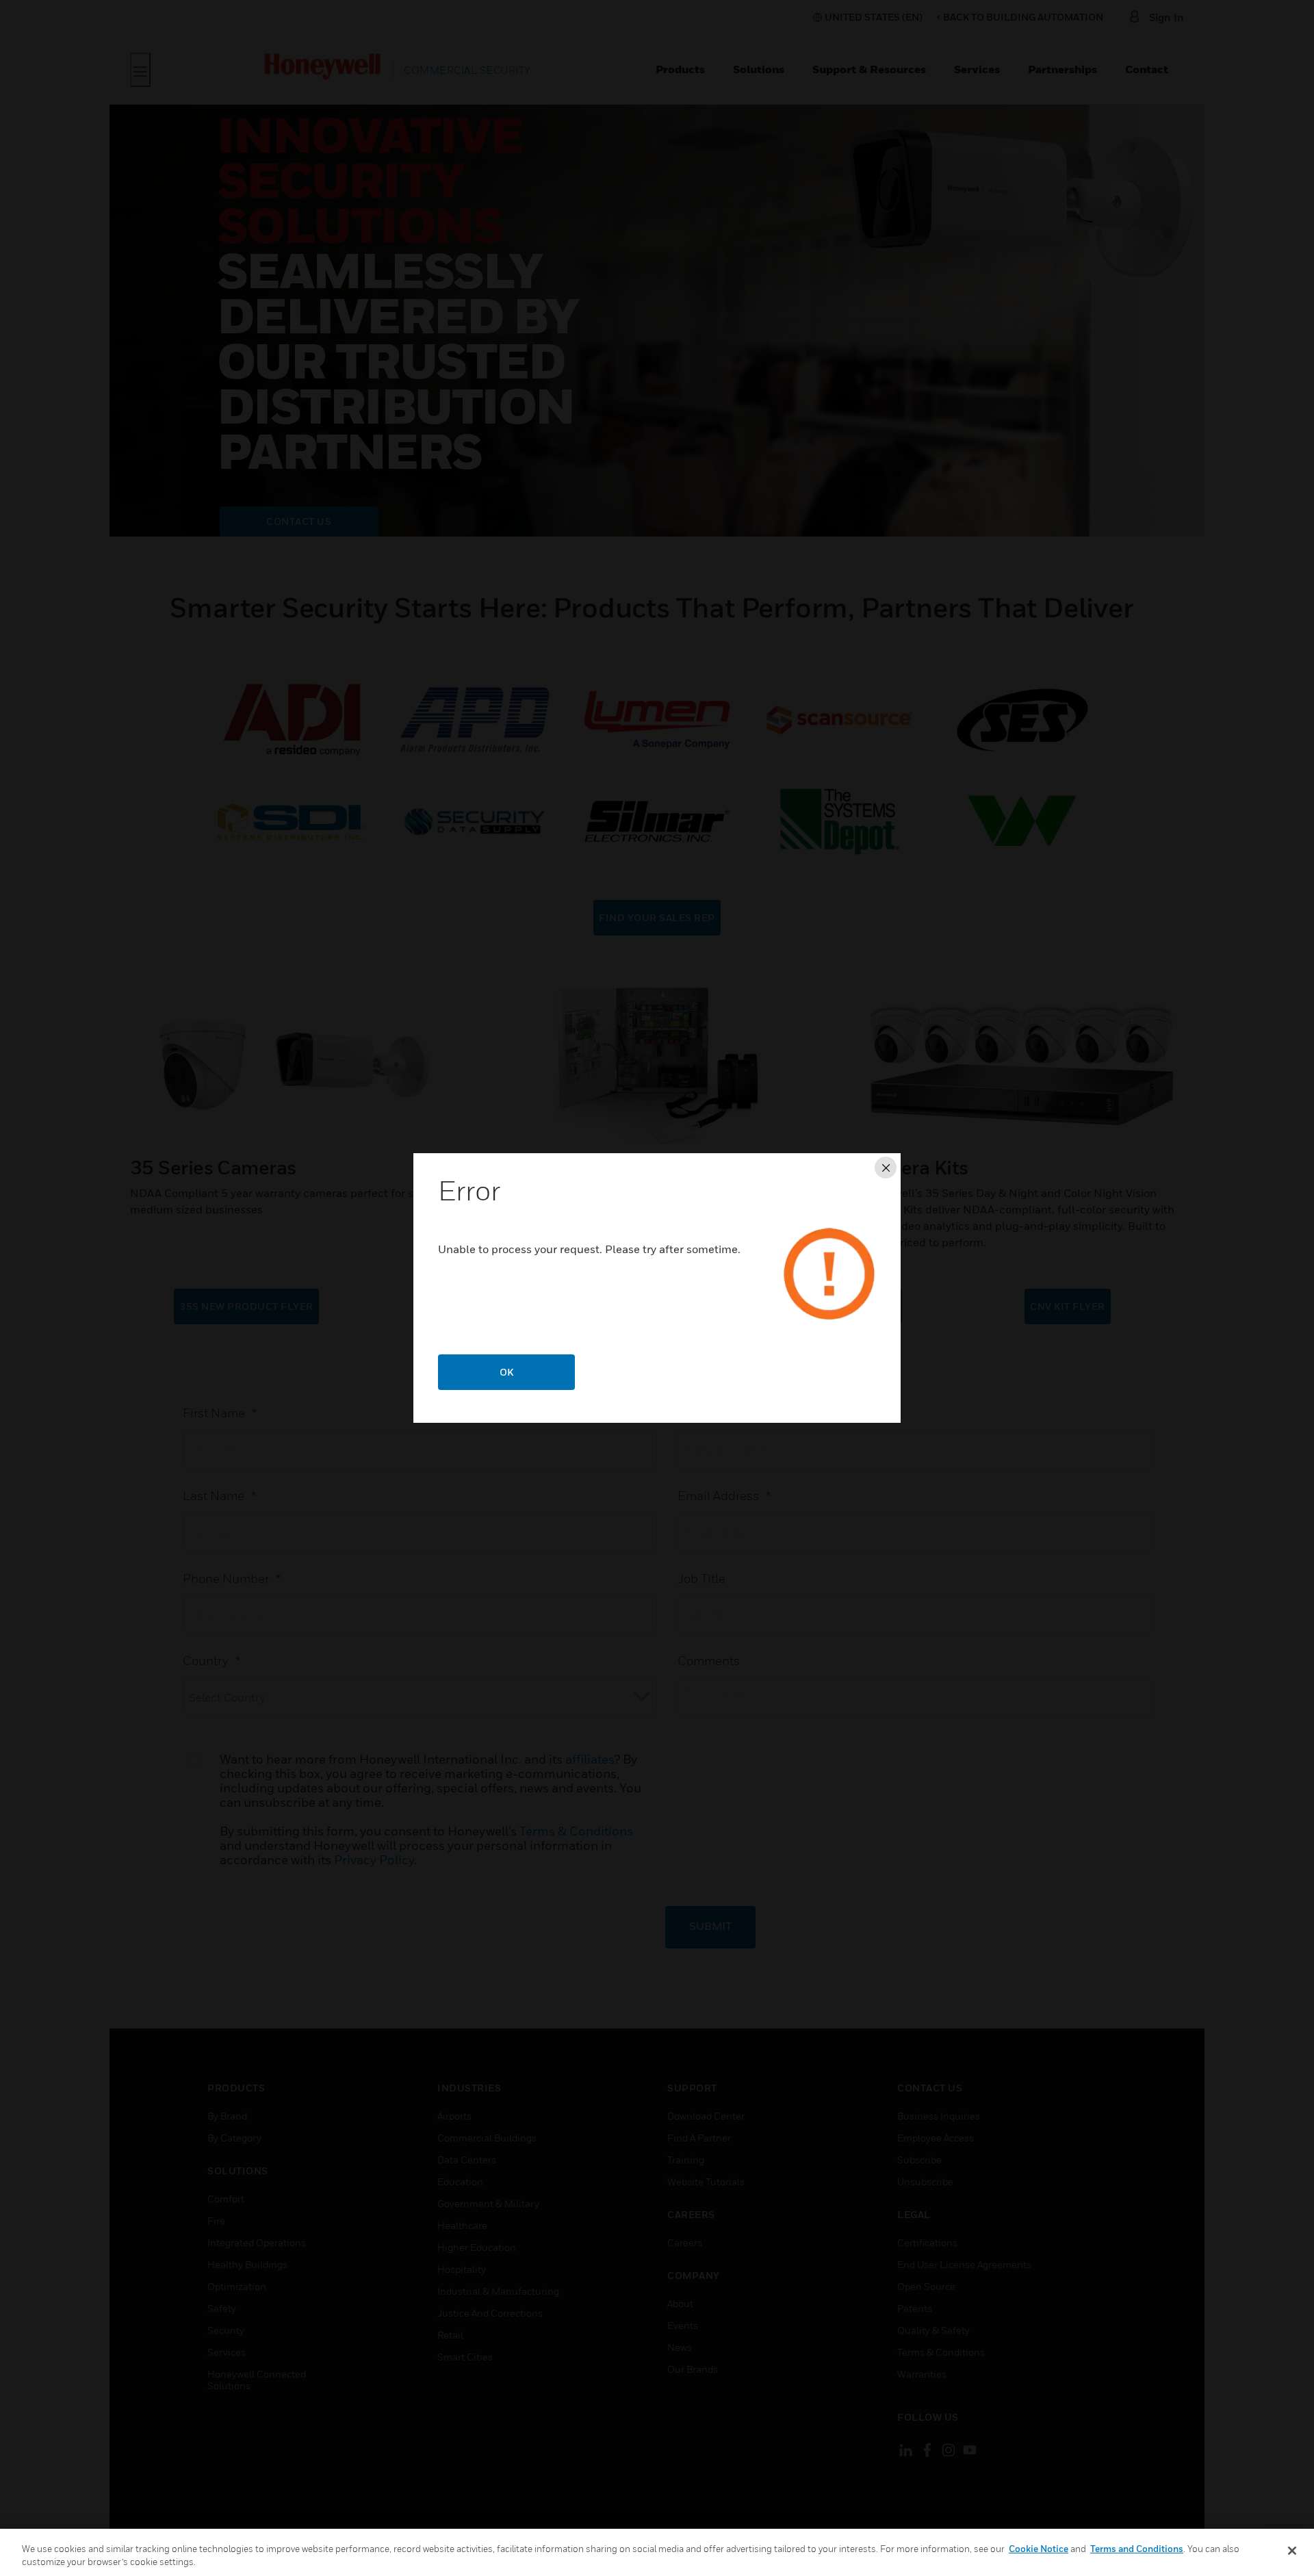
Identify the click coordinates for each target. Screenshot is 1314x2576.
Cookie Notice (1039, 2549)
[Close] (1292, 2551)
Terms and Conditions (1137, 2549)
